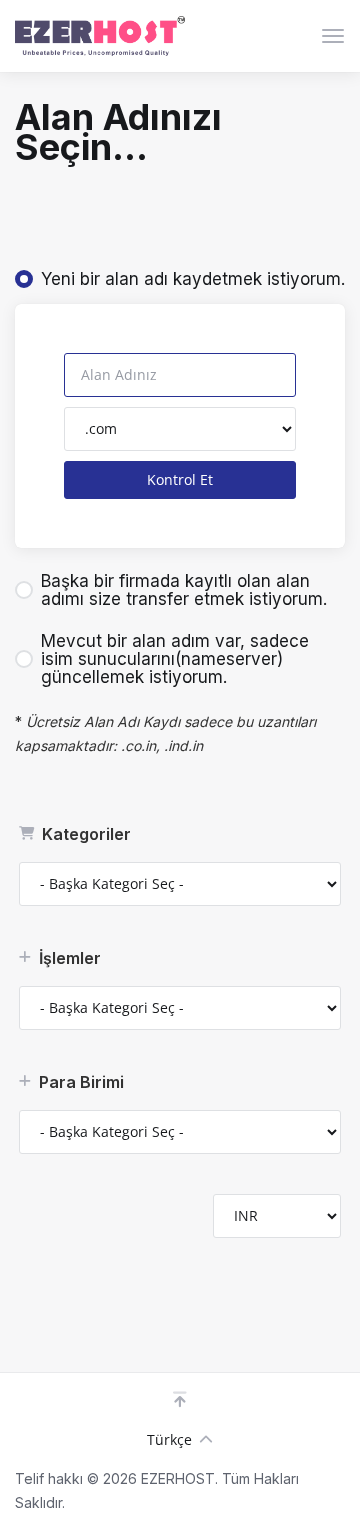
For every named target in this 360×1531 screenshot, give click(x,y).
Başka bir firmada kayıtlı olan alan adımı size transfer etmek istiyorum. (184, 590)
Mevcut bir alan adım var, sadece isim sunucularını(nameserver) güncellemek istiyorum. (175, 659)
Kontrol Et (180, 479)
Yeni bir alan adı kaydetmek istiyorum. (193, 279)
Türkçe (169, 1439)
